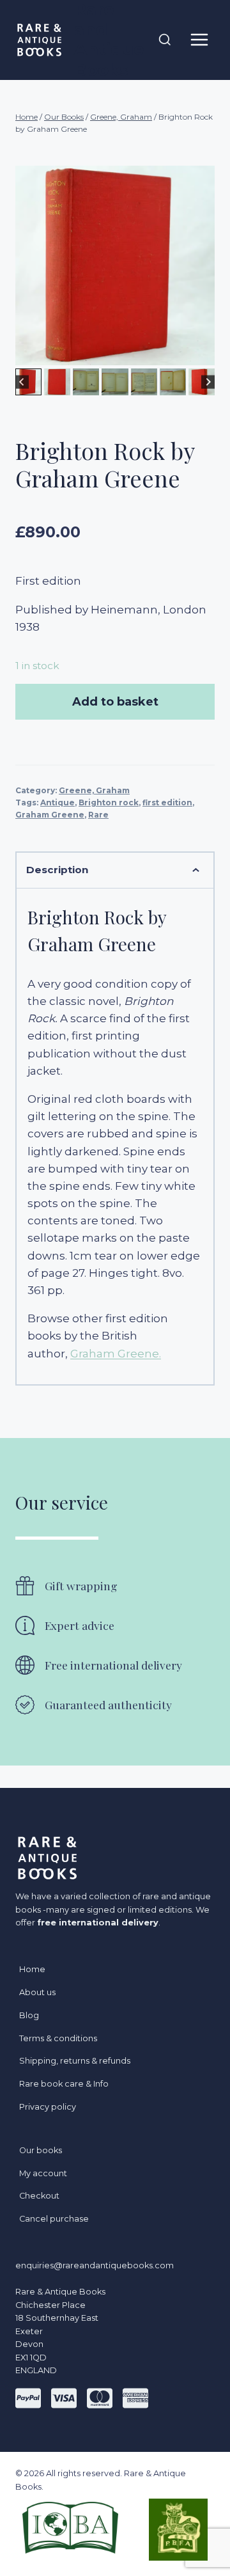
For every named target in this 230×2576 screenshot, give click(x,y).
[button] (57, 382)
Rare (98, 815)
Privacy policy (48, 2107)
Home (32, 1969)
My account (43, 2173)
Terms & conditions (58, 2038)
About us (37, 1992)
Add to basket (115, 702)
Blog (29, 2015)
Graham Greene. (116, 1354)
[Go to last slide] (22, 382)
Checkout (39, 2196)
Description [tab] (57, 870)
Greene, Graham (94, 790)
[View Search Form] (165, 40)
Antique (57, 802)
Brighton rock (109, 802)
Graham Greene (50, 815)
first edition (167, 802)
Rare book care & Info (64, 2084)
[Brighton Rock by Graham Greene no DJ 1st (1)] (115, 265)
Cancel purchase (54, 2219)
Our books (41, 2150)
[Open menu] (199, 40)
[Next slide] (208, 382)
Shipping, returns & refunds (75, 2061)
